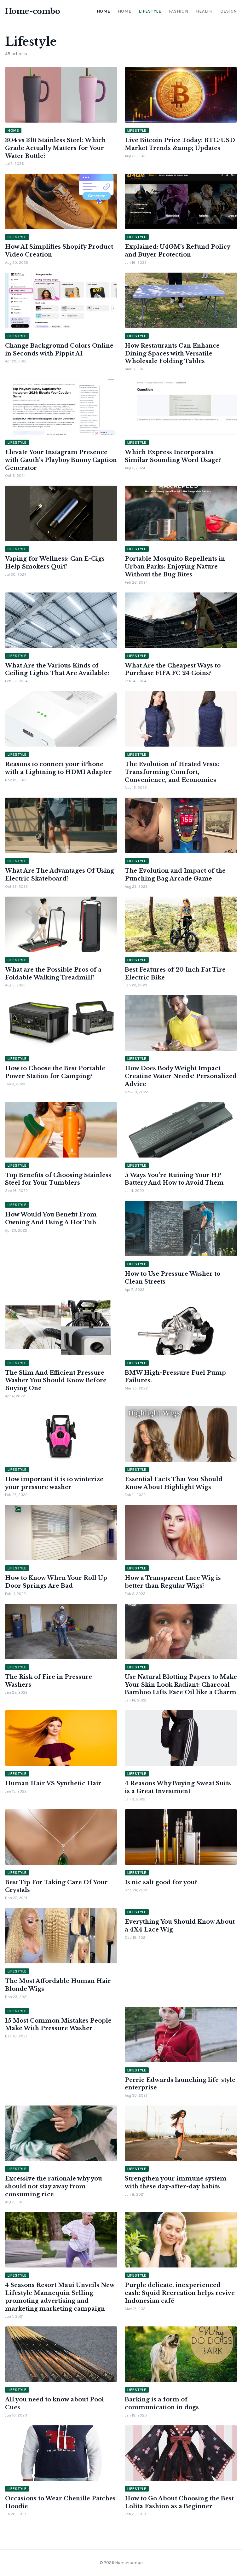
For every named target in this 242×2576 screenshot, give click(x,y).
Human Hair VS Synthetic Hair (53, 1783)
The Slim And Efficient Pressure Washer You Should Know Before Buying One (56, 1381)
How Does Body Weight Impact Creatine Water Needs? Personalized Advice (181, 1076)
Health (204, 11)
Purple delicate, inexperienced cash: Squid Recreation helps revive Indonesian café (180, 2293)
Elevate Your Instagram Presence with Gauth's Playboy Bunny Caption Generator (61, 460)
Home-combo (32, 11)
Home (104, 11)
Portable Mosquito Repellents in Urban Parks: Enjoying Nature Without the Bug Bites (175, 567)
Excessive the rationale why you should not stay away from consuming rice (54, 2186)
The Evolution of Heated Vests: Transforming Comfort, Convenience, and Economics (172, 772)
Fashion (179, 11)
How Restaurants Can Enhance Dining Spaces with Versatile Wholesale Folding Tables (172, 354)
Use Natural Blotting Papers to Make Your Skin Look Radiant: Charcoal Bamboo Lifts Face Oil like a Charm (181, 1685)
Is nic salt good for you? (161, 1882)
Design (229, 11)
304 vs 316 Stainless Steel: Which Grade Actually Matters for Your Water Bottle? (55, 148)
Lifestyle (150, 11)
